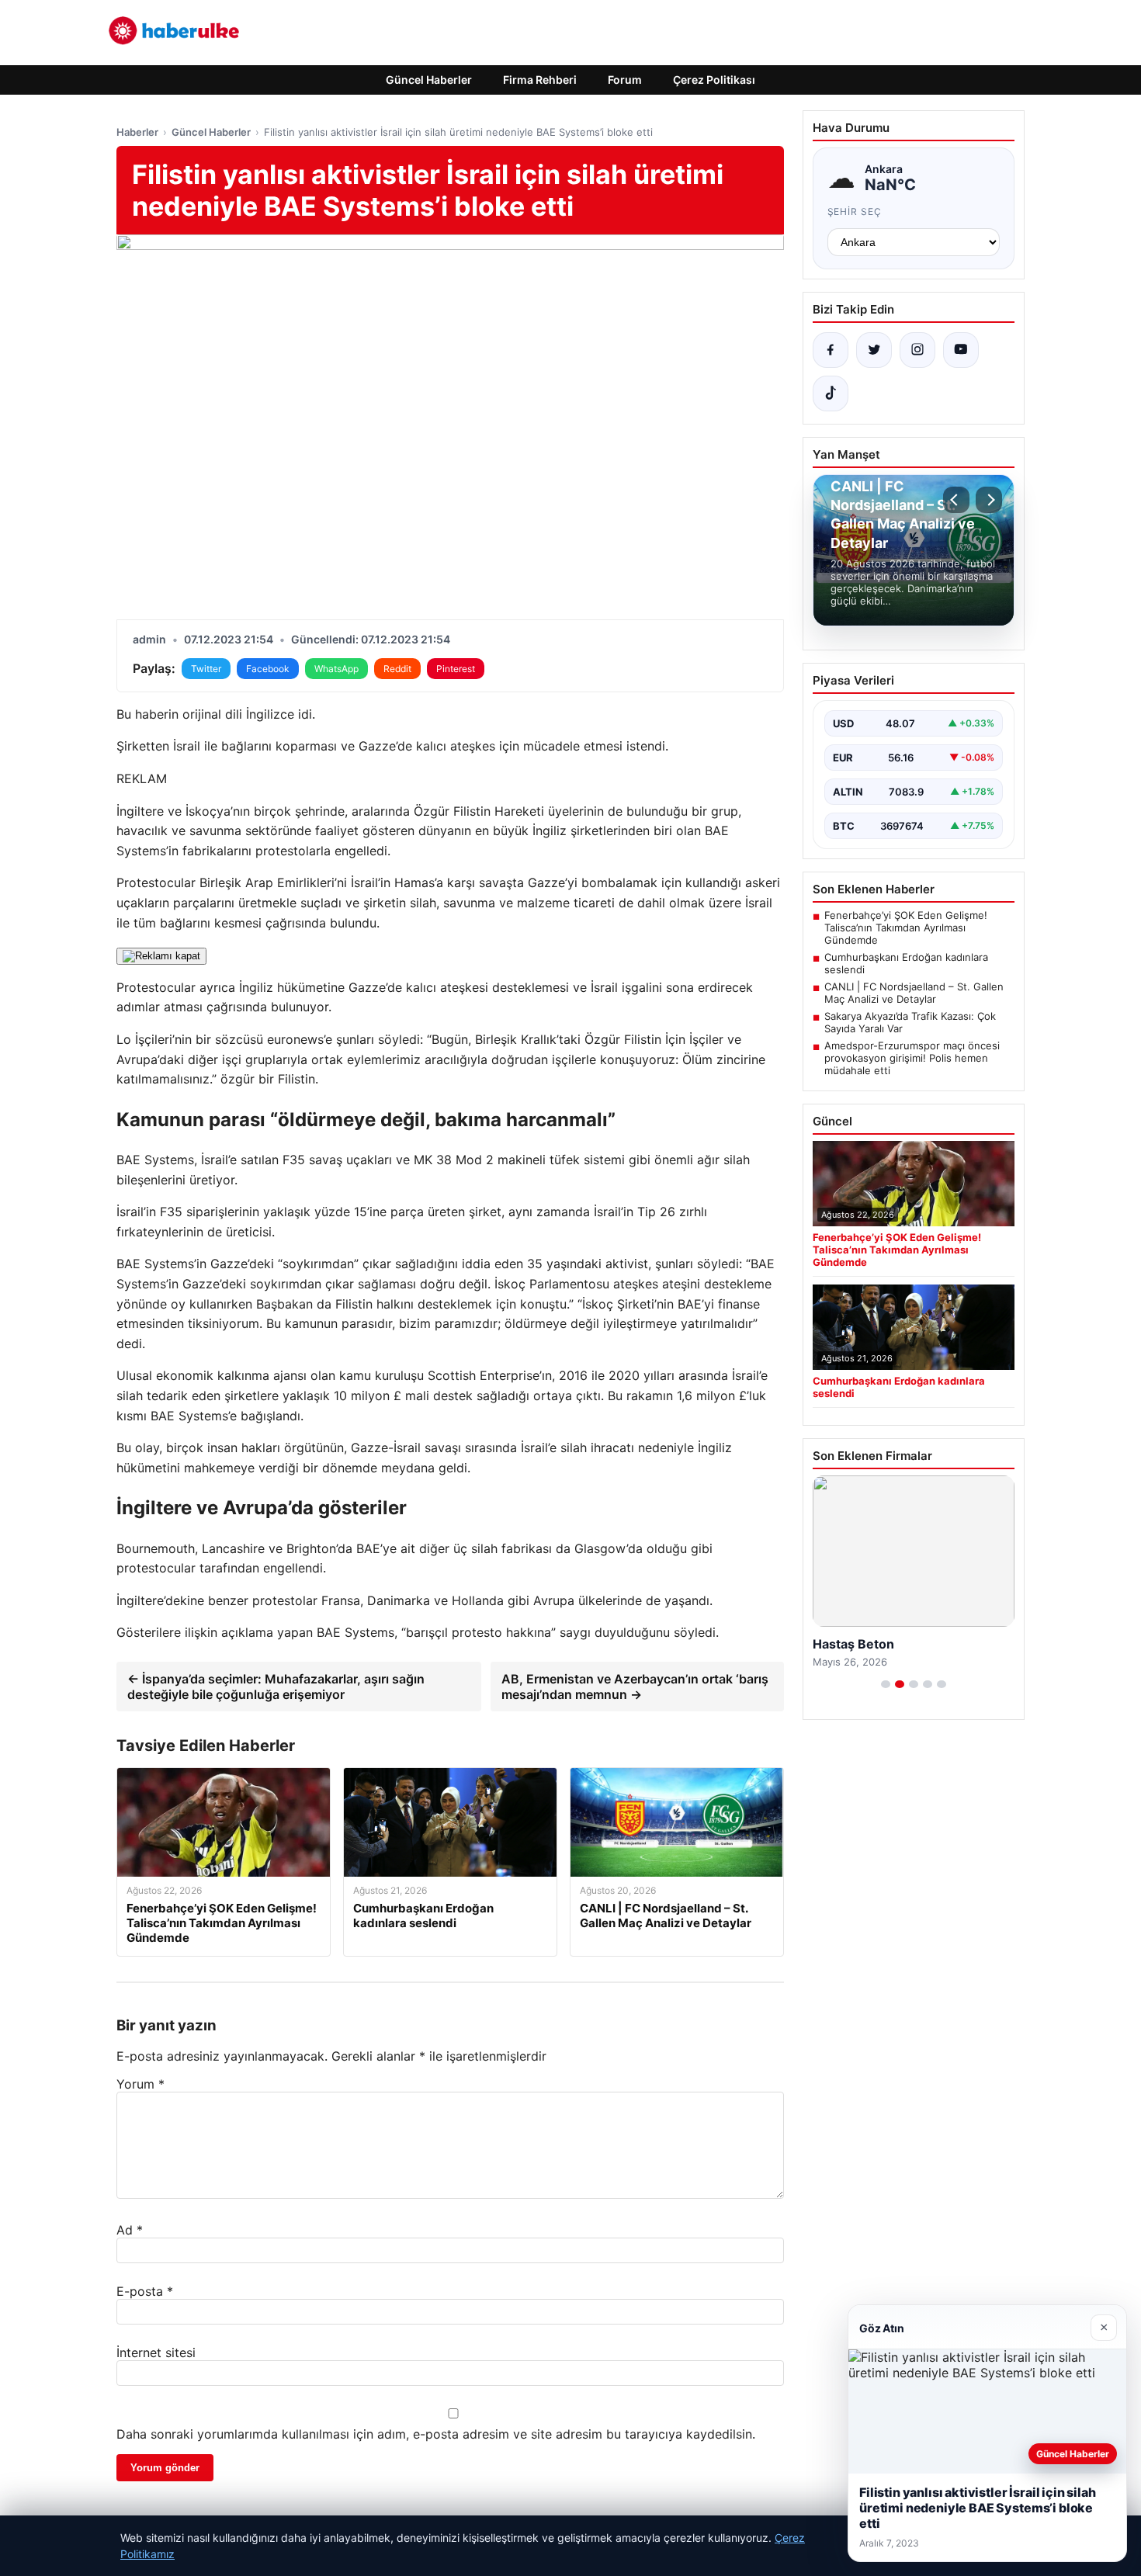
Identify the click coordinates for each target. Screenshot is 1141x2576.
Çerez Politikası (714, 80)
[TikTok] (831, 394)
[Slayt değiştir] (886, 1684)
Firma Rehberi (540, 80)
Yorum (140, 2084)
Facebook (268, 669)
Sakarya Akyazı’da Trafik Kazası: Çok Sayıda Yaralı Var (910, 1022)
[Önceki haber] (956, 500)
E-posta (145, 2291)
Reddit (397, 669)
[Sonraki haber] (989, 500)
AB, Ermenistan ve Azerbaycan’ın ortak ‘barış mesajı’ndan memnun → (635, 1687)
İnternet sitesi (156, 2352)
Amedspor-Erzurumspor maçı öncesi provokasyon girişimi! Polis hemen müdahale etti (912, 1058)
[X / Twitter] (874, 350)
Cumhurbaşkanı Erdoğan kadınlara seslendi (906, 963)
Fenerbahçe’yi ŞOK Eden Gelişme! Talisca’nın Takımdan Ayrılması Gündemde (906, 927)
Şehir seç (855, 211)
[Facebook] (831, 350)
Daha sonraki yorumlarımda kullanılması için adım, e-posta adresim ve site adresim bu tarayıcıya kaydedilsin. (436, 2434)
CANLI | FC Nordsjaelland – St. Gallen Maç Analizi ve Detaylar (914, 993)
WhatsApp (336, 669)
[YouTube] (961, 350)
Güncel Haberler (429, 80)
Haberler (137, 132)
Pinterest (456, 669)
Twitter (206, 669)
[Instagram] (917, 350)
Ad (130, 2230)
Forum (625, 80)
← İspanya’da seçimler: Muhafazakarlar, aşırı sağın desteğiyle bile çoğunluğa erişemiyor (276, 1687)
